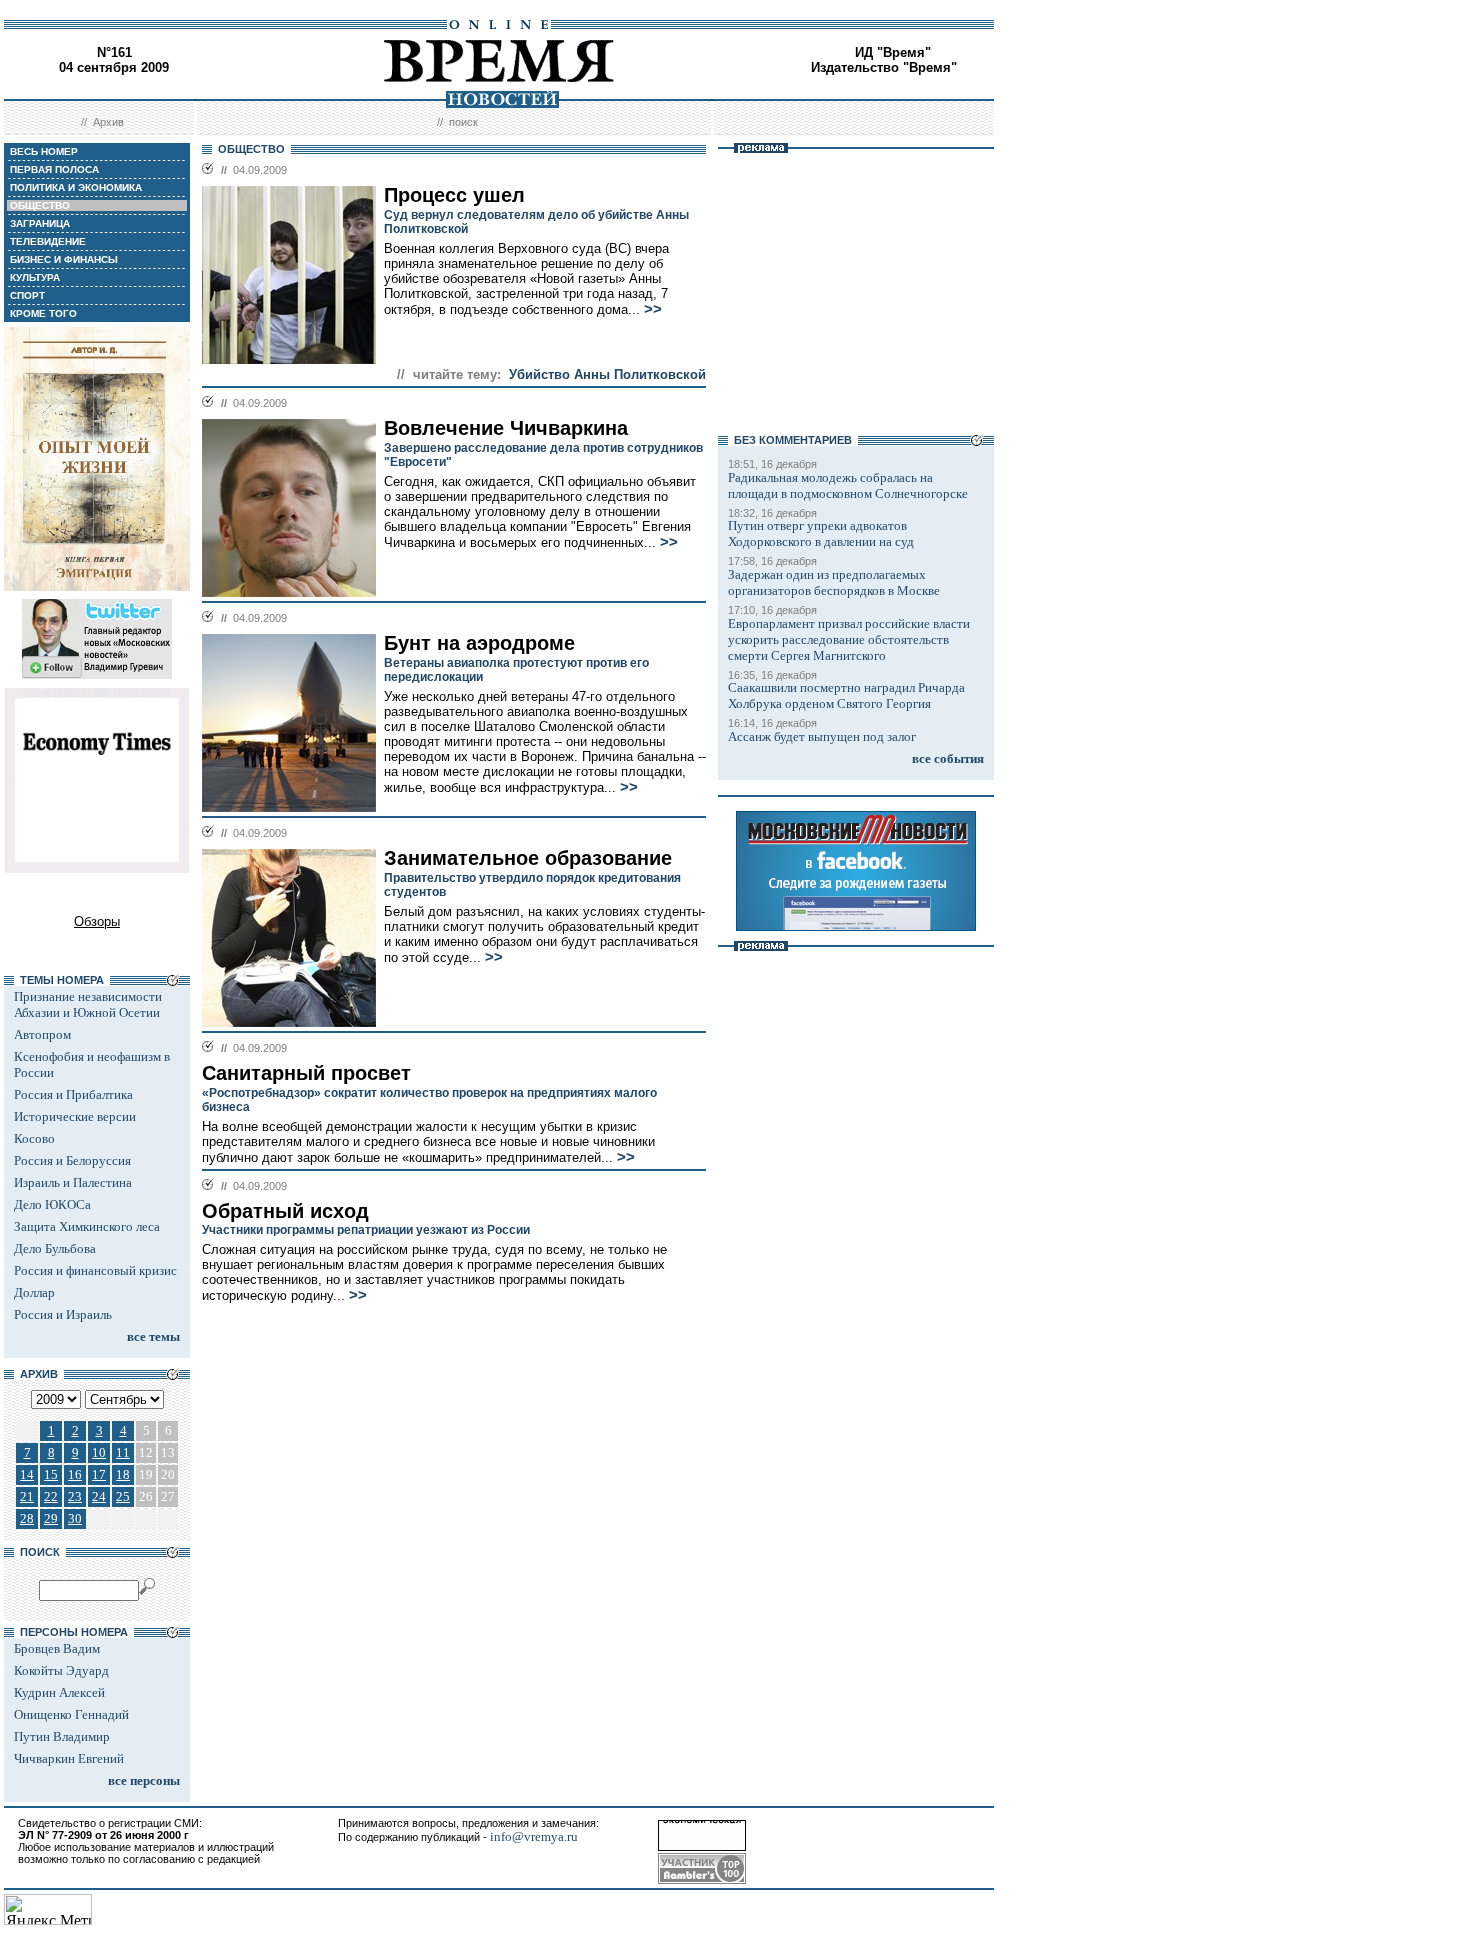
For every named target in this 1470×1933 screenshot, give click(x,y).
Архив (108, 122)
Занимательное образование (528, 858)
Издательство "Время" (884, 67)
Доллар (34, 1292)
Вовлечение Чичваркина (506, 428)
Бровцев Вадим (57, 1648)
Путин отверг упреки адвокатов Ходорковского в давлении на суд (821, 533)
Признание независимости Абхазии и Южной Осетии (88, 1004)
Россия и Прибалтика (73, 1094)
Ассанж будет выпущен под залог (822, 736)
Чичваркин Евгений (69, 1758)
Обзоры (97, 921)
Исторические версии (75, 1116)
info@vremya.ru (534, 1836)
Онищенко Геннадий (71, 1714)
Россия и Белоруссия (72, 1160)
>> (653, 309)
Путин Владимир (62, 1736)
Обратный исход (285, 1211)
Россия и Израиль (63, 1314)
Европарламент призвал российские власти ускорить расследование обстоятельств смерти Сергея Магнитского (849, 639)
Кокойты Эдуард (61, 1670)
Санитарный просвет (306, 1073)
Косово (34, 1138)
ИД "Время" (893, 52)
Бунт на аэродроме (479, 643)
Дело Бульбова (55, 1248)
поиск (463, 122)
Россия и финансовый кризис (95, 1270)
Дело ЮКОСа (52, 1204)
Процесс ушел (454, 195)
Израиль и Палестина (73, 1182)
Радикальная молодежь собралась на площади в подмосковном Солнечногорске (848, 485)
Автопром (42, 1034)
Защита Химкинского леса (87, 1226)
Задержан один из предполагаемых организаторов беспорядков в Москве (834, 582)
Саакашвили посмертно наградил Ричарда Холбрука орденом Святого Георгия (846, 695)
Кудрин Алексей (59, 1692)
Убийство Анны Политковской (607, 374)
